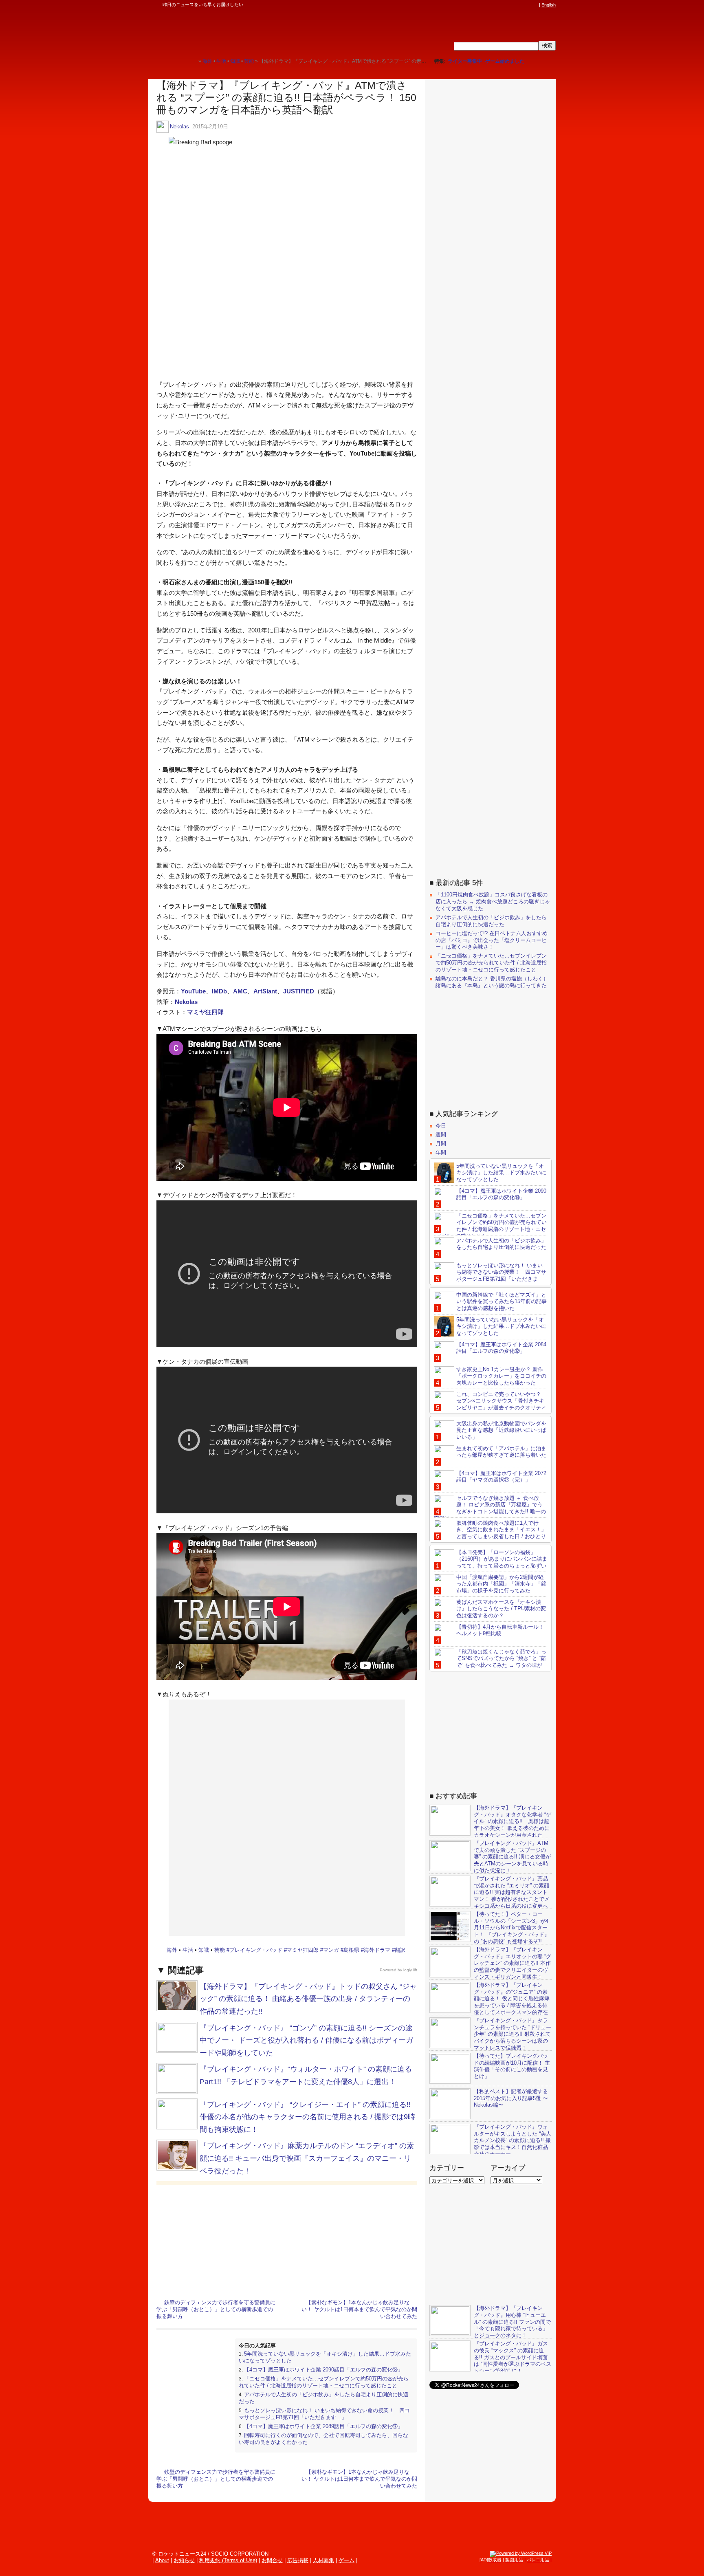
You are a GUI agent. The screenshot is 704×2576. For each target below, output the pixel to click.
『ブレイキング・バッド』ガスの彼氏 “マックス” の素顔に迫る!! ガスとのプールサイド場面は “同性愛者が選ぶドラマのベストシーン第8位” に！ (513, 2357)
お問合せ (272, 2560)
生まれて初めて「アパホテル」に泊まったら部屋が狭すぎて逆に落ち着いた (501, 1451)
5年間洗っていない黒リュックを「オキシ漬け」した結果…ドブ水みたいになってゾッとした (501, 1172)
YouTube (193, 991)
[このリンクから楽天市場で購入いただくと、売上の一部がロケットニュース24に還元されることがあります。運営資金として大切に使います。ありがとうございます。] (480, 5)
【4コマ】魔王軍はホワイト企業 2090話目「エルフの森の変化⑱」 (323, 2370)
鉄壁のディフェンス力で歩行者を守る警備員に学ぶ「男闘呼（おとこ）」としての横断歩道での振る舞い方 (216, 2309)
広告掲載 (298, 2560)
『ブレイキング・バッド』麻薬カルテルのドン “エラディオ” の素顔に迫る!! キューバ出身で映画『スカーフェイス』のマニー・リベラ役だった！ (307, 2158)
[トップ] (192, 61)
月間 (441, 1143)
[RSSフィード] (535, 5)
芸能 (220, 1950)
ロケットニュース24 (244, 31)
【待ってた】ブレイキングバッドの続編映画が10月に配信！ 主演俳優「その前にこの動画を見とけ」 (512, 2066)
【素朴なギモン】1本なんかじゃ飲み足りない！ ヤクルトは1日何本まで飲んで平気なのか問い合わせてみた (359, 2309)
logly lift (410, 1970)
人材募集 (323, 2560)
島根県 (351, 1950)
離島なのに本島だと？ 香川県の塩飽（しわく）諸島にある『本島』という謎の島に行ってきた (492, 982)
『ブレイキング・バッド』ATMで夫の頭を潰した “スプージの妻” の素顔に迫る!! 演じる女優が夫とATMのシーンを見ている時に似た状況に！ (512, 1857)
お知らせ (184, 2560)
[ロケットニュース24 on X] (488, 5)
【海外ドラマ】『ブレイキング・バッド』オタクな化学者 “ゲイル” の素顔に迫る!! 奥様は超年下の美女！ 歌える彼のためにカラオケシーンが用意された (513, 1821)
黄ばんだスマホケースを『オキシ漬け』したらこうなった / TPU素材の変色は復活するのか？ (501, 1608)
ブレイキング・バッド (256, 1950)
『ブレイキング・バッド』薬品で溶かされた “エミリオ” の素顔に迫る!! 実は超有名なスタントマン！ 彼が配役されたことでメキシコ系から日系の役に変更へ (512, 1892)
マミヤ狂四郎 (205, 1012)
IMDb (219, 991)
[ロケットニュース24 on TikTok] (519, 5)
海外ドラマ (377, 1950)
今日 (441, 1126)
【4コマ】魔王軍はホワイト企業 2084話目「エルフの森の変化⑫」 (501, 1347)
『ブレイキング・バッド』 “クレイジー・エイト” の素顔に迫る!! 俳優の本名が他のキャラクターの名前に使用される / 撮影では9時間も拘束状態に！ (307, 2117)
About (162, 2560)
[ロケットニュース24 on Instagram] (511, 5)
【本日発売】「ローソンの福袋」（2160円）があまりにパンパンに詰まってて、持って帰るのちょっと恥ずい (502, 1559)
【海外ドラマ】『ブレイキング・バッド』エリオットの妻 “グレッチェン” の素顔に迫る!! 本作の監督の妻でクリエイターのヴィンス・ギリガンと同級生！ (513, 1963)
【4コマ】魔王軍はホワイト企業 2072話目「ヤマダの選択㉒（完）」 (501, 1476)
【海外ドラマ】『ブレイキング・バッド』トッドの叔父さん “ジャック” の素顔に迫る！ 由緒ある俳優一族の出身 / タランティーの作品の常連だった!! (308, 1999)
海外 (172, 1950)
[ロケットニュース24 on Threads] (504, 5)
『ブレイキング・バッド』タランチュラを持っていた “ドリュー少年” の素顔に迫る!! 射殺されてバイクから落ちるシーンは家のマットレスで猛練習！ (513, 2034)
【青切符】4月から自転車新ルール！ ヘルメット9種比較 (500, 1630)
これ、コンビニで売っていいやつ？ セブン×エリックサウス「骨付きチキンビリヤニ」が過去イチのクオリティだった (490, 1404)
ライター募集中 (465, 61)
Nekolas (179, 127)
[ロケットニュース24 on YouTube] (527, 5)
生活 (188, 1950)
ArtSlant (265, 991)
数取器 (495, 2560)
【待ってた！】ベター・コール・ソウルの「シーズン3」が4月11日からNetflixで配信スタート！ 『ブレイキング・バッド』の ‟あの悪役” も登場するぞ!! (512, 1928)
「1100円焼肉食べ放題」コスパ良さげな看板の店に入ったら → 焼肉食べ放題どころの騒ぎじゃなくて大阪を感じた (493, 902)
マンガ (331, 1950)
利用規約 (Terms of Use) (228, 2560)
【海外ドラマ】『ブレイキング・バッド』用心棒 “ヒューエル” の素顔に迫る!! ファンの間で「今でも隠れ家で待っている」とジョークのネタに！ (512, 2322)
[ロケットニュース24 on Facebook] (496, 5)
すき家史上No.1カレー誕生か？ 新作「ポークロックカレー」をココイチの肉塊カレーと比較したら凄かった (501, 1376)
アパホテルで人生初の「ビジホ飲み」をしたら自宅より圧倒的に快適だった (491, 921)
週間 (441, 1135)
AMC (240, 991)
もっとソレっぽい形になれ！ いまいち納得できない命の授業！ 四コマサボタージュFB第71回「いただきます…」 (324, 2414)
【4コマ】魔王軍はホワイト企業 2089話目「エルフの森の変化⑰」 (323, 2426)
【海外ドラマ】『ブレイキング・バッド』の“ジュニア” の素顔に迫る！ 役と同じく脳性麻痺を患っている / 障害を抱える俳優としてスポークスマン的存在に (489, 2002)
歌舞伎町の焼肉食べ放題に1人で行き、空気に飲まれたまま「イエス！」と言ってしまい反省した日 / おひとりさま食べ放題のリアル (490, 1533)
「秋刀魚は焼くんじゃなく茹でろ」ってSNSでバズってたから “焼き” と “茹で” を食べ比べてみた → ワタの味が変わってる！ (490, 1662)
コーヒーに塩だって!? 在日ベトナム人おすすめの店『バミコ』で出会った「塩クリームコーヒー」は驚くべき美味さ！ (492, 940)
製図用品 (514, 2560)
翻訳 (400, 1950)
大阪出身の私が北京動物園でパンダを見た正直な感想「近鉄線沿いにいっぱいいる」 (501, 1430)
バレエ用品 (538, 2560)
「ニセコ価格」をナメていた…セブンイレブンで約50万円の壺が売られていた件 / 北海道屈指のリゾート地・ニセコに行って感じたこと (324, 2382)
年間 (441, 1152)
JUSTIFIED (299, 991)
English (549, 5)
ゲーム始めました (505, 61)
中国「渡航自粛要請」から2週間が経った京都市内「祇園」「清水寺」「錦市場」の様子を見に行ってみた (501, 1584)
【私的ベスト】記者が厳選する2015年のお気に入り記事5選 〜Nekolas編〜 (511, 2098)
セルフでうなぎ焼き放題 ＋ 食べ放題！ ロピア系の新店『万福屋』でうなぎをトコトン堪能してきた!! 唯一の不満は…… (490, 1508)
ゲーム (346, 2560)
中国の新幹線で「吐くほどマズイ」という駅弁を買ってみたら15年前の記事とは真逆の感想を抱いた (502, 1301)
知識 (204, 1950)
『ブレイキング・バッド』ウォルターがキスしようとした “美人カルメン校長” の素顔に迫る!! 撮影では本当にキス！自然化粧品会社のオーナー (513, 2140)
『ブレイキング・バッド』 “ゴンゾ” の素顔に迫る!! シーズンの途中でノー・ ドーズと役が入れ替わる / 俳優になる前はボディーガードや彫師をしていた (306, 2040)
